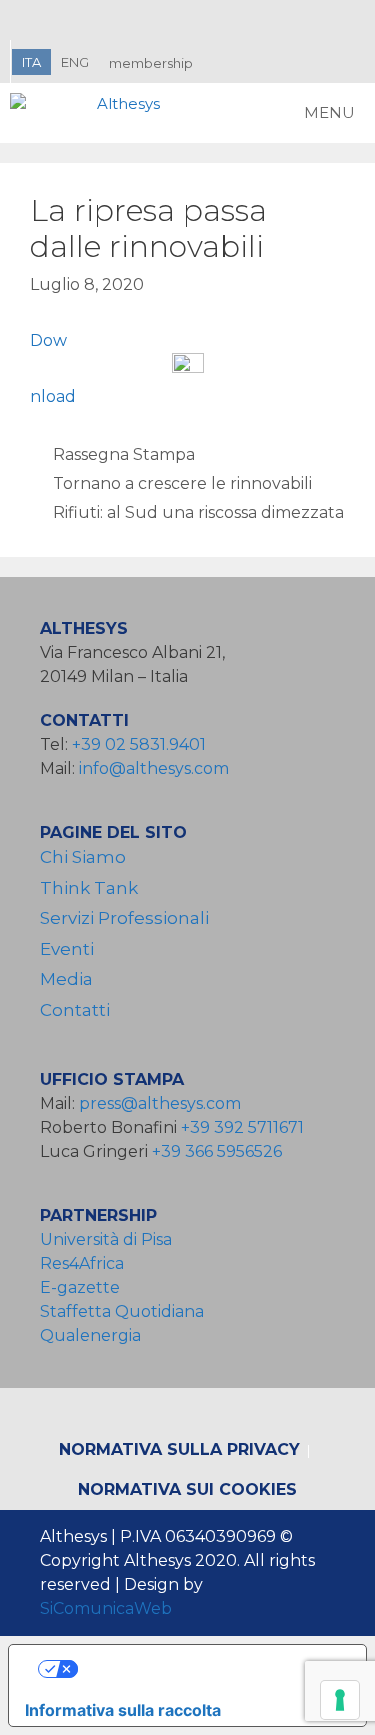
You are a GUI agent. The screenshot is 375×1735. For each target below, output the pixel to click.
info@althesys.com (154, 768)
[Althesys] (90, 113)
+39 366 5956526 (217, 1151)
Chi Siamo (83, 857)
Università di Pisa (106, 1239)
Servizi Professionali (124, 918)
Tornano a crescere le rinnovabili (182, 483)
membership (151, 63)
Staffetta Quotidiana (122, 1311)
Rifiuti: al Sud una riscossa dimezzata (198, 512)
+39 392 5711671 (242, 1127)
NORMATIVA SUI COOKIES (187, 1489)
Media (66, 979)
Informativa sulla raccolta (123, 1710)
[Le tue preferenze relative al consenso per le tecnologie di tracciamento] (340, 1700)
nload (53, 396)
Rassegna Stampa (124, 454)
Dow (48, 340)
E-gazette (80, 1287)
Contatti (75, 1010)
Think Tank (89, 888)
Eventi (67, 949)
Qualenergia (90, 1335)
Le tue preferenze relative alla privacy (207, 1669)
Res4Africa (86, 1263)
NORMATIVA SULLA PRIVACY (179, 1449)
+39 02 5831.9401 (139, 744)
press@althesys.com (160, 1103)
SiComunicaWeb (106, 1608)
